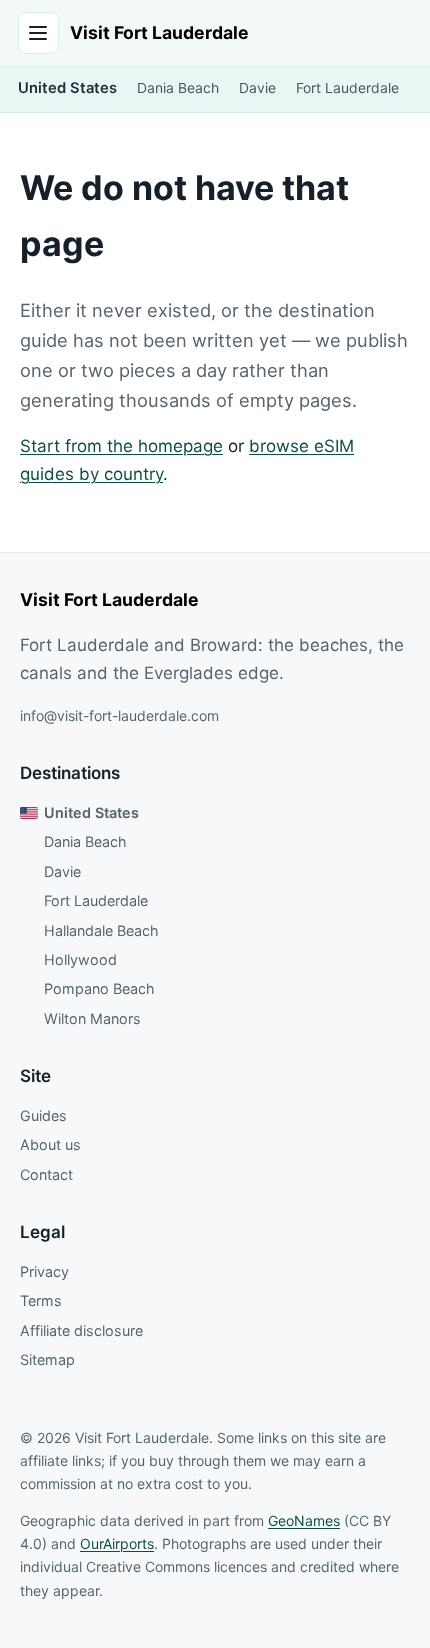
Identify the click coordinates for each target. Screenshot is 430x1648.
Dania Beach (178, 88)
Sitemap (47, 1359)
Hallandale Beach (101, 930)
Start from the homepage (121, 446)
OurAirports (117, 1543)
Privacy (44, 1271)
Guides (43, 1115)
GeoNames (304, 1520)
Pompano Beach (99, 988)
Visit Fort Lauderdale (159, 32)
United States (67, 88)
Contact (46, 1174)
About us (50, 1144)
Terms (41, 1300)
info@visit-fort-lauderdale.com (119, 715)
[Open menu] (39, 33)
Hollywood (80, 959)
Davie (257, 88)
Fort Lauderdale (347, 88)
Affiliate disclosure (81, 1330)
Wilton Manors (92, 1018)
